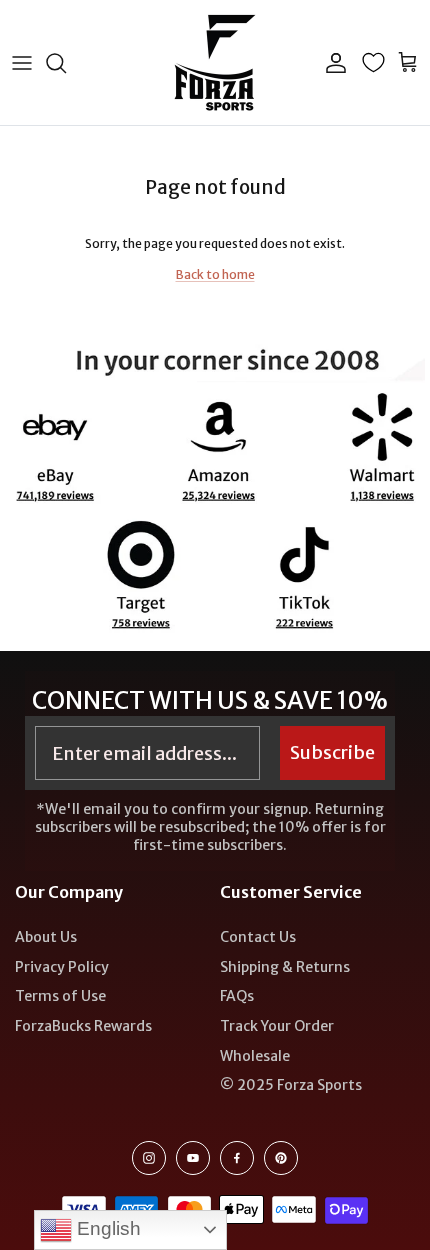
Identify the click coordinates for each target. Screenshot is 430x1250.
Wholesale (255, 1056)
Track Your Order (277, 1026)
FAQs (237, 996)
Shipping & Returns (285, 967)
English (106, 1228)
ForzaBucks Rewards (83, 1026)
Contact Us (258, 937)
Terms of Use (60, 996)
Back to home (215, 274)
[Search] (66, 63)
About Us (46, 937)
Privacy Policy (62, 967)
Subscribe (332, 752)
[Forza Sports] (215, 62)
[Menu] (22, 63)
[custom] (149, 1158)
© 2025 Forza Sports (291, 1085)
